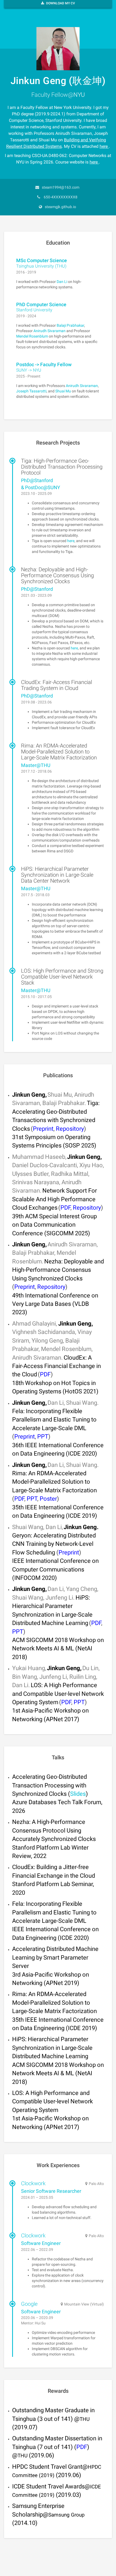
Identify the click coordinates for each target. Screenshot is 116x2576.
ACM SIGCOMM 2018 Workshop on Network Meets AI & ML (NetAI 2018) (58, 1649)
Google (29, 2304)
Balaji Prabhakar (70, 325)
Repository (70, 1129)
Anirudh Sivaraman (50, 331)
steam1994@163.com (61, 187)
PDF (65, 1208)
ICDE (19, 2486)
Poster (48, 1499)
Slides (78, 1794)
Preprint (43, 1129)
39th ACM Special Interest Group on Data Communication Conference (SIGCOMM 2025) (54, 1225)
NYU (79, 95)
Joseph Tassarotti (31, 391)
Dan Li (62, 282)
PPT (43, 1437)
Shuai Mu (63, 391)
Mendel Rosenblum (32, 336)
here (104, 146)
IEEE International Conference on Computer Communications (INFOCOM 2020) (55, 1569)
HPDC (21, 2467)
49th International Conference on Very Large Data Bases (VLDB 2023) (55, 1304)
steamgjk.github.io (60, 207)
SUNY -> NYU (29, 370)
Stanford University (34, 310)
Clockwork (33, 2183)
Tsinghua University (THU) (41, 266)
